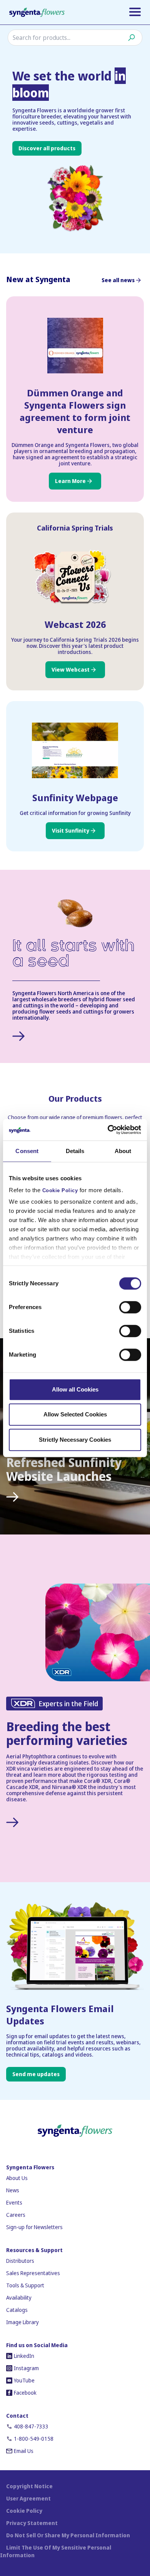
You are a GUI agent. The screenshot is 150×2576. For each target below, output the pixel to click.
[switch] (130, 1307)
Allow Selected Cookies (75, 1414)
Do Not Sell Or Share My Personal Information (68, 2535)
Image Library (22, 2322)
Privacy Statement (32, 2523)
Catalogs (17, 2310)
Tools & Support (25, 2285)
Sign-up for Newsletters (34, 2227)
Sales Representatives (33, 2273)
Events (14, 2202)
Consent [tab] (27, 1151)
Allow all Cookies (75, 1389)
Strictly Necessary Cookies (75, 1440)
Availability (19, 2298)
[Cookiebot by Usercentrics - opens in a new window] (108, 1130)
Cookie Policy (60, 1191)
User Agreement (28, 2498)
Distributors (20, 2261)
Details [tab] (75, 1151)
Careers (16, 2215)
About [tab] (123, 1151)
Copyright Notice (29, 2486)
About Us (17, 2178)
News (13, 2190)
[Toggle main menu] (135, 12)
